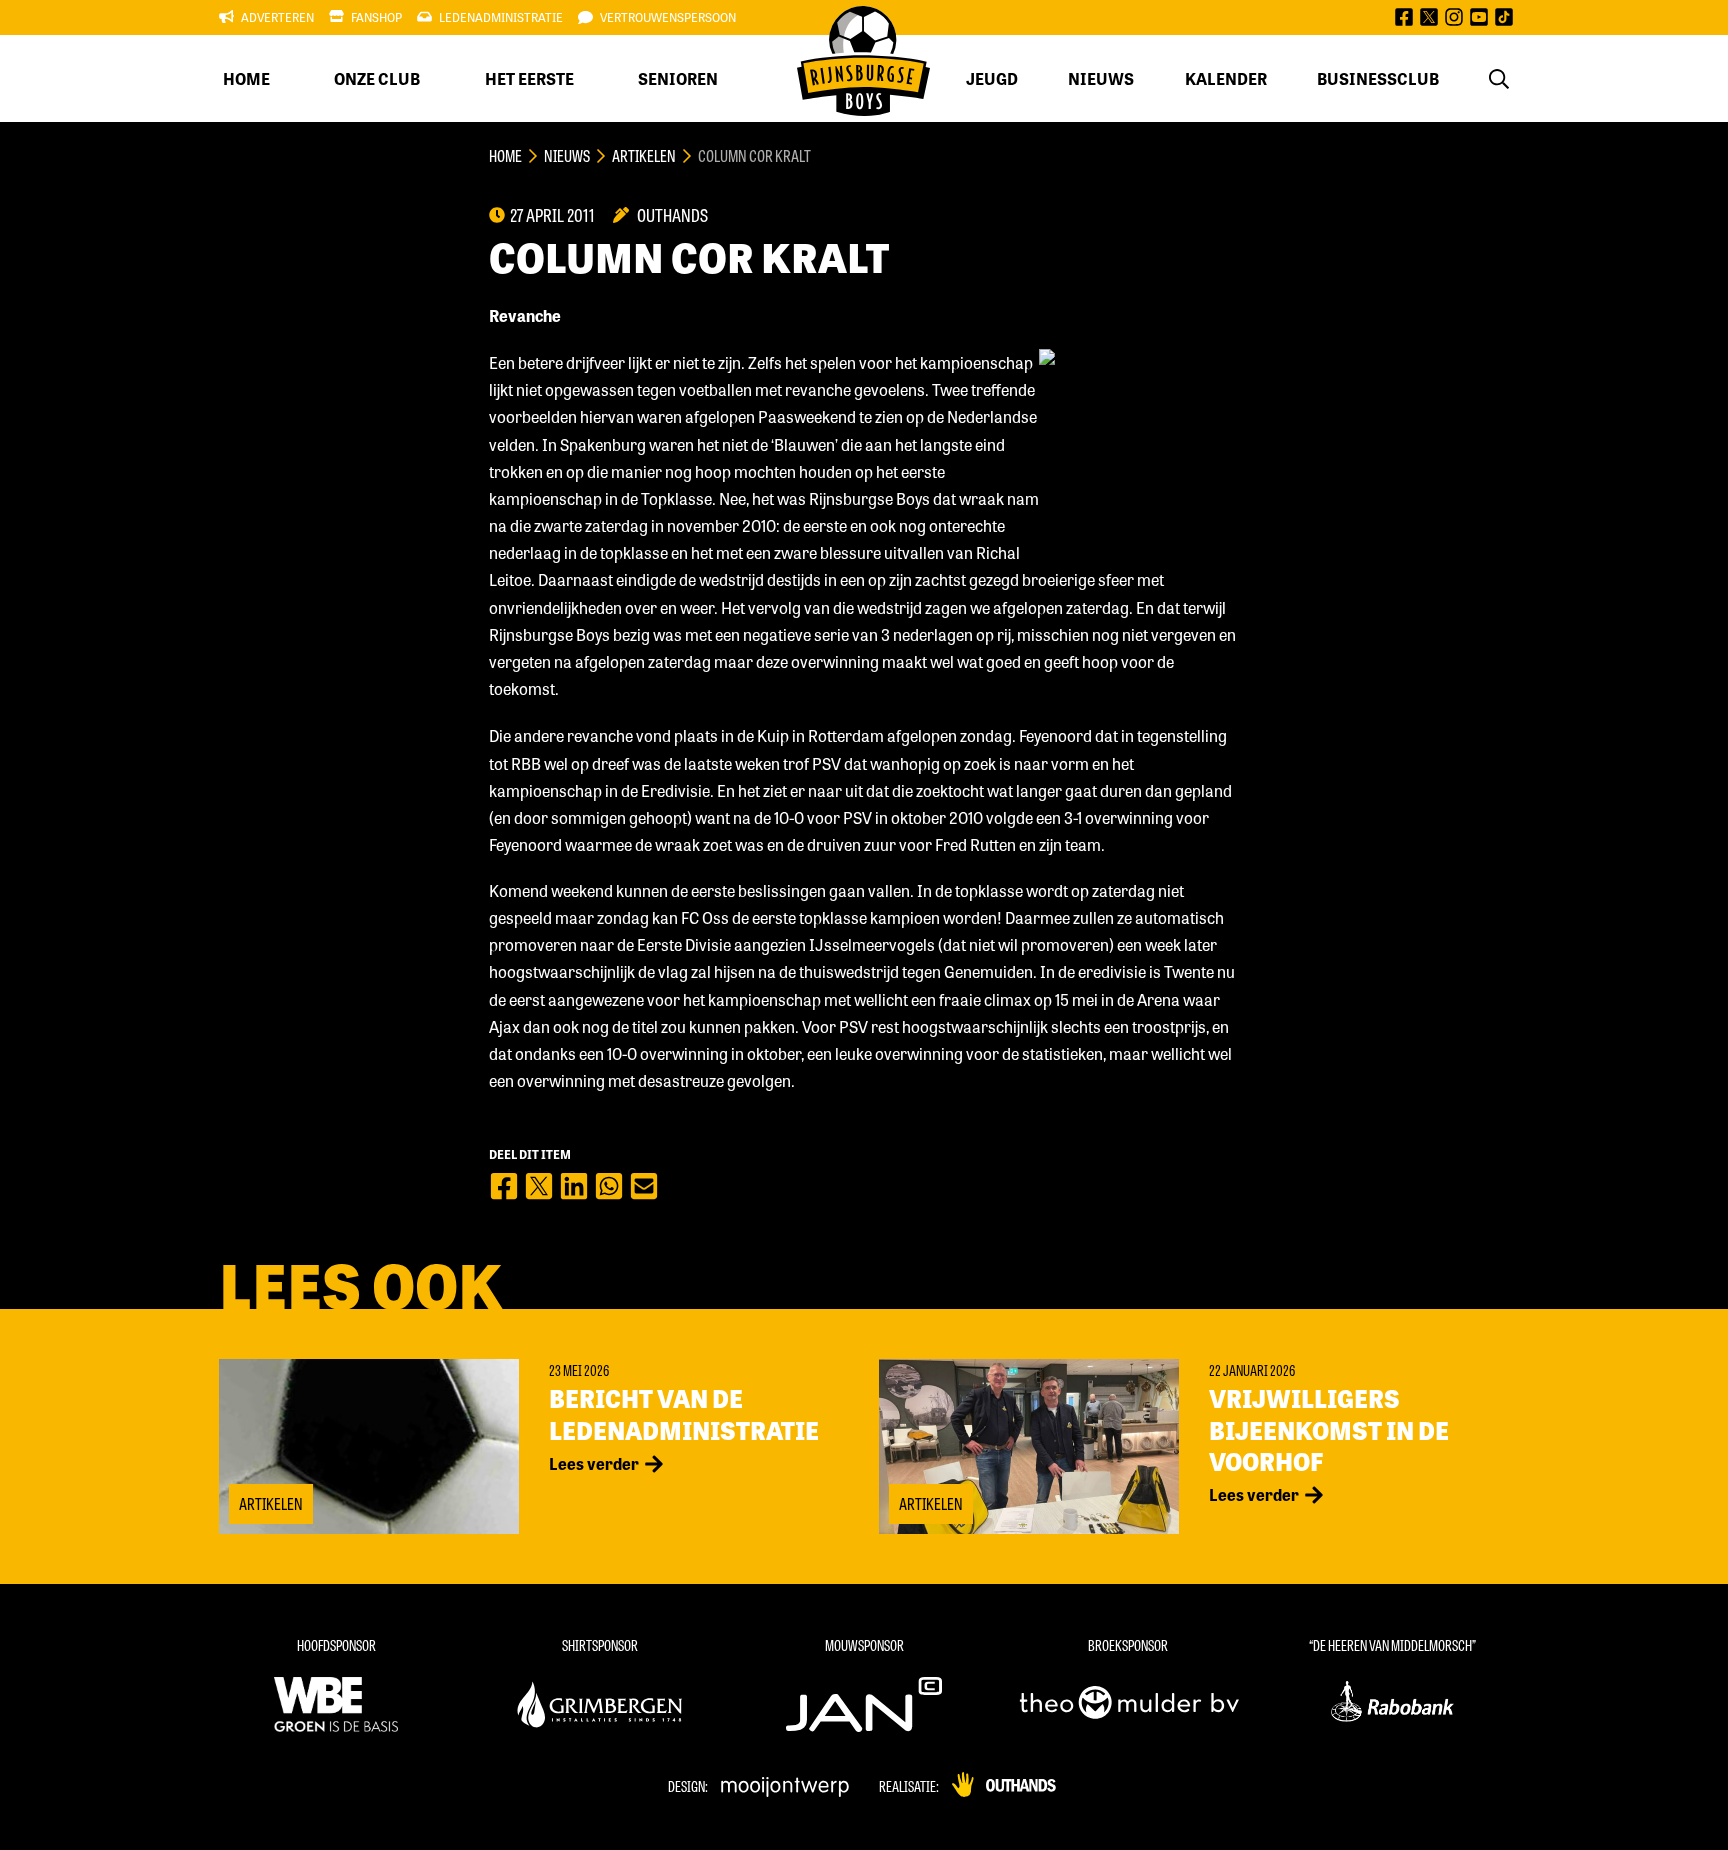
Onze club (377, 78)
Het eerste (529, 78)
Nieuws (1101, 78)
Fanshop (376, 17)
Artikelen (644, 155)
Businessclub (1378, 78)
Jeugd (992, 78)
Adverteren (277, 17)
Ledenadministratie (501, 17)
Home (246, 78)
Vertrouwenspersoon (668, 17)
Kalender (1226, 78)
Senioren (678, 78)
